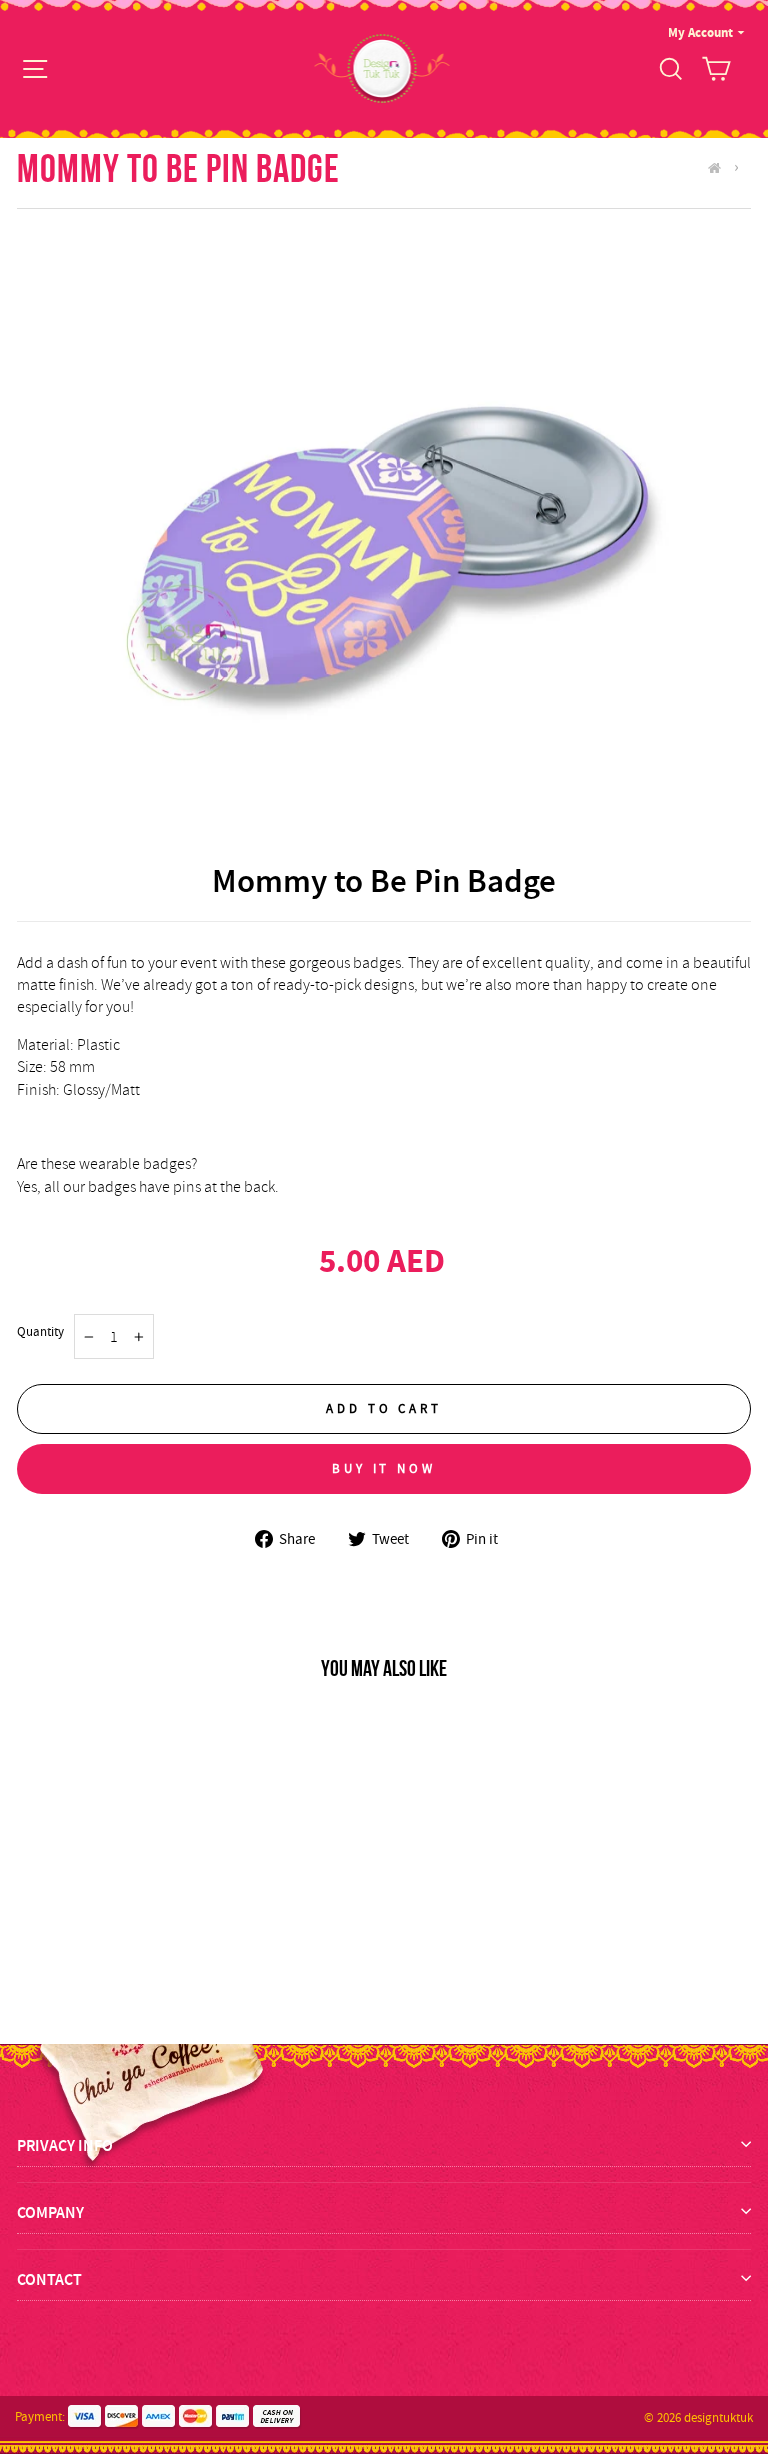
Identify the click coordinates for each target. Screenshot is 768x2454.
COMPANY (50, 2212)
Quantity (40, 1331)
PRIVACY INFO (65, 2145)
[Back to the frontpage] (719, 168)
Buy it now (384, 1468)
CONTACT (49, 2279)
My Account (700, 32)
